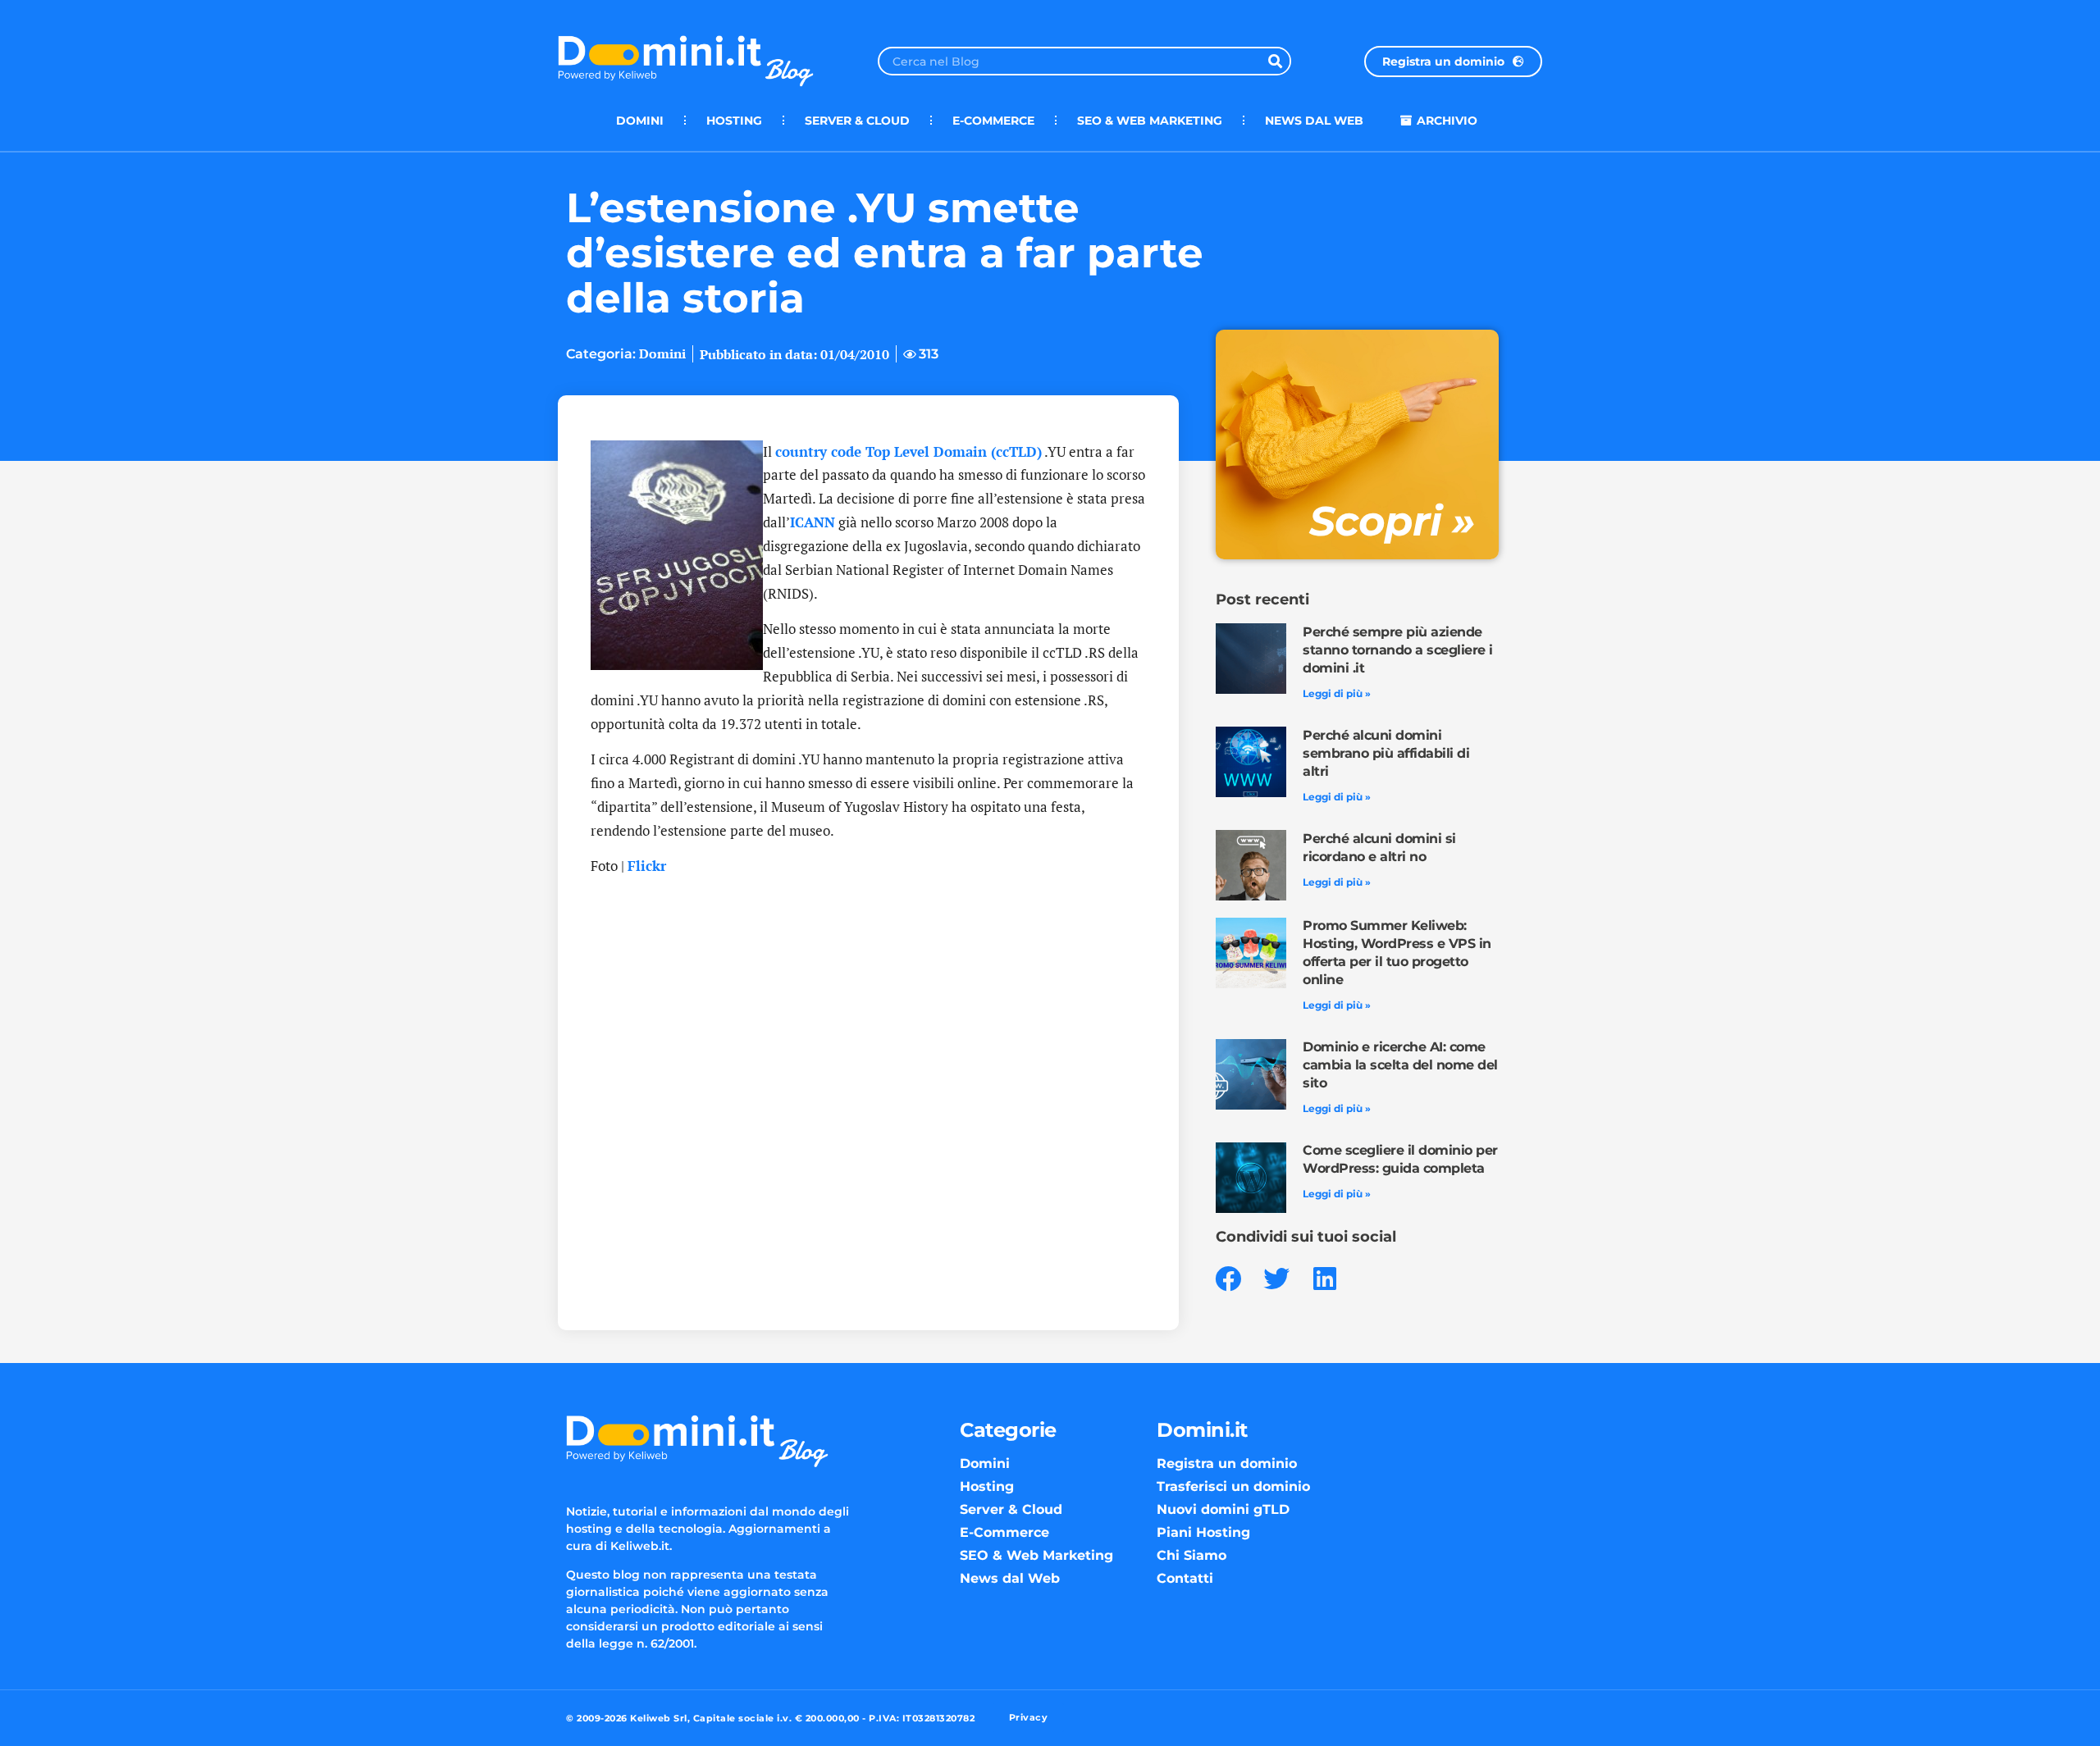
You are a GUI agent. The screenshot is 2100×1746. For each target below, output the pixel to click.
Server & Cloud (857, 121)
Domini (640, 121)
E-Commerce (993, 121)
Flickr (647, 866)
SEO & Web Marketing (1150, 121)
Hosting (734, 121)
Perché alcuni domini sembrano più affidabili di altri (1386, 753)
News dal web (1314, 121)
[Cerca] (1275, 61)
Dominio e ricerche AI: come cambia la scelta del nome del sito (1400, 1065)
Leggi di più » (1337, 693)
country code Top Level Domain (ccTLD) (908, 451)
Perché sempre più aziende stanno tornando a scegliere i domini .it (1398, 650)
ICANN (813, 522)
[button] (1228, 1279)
